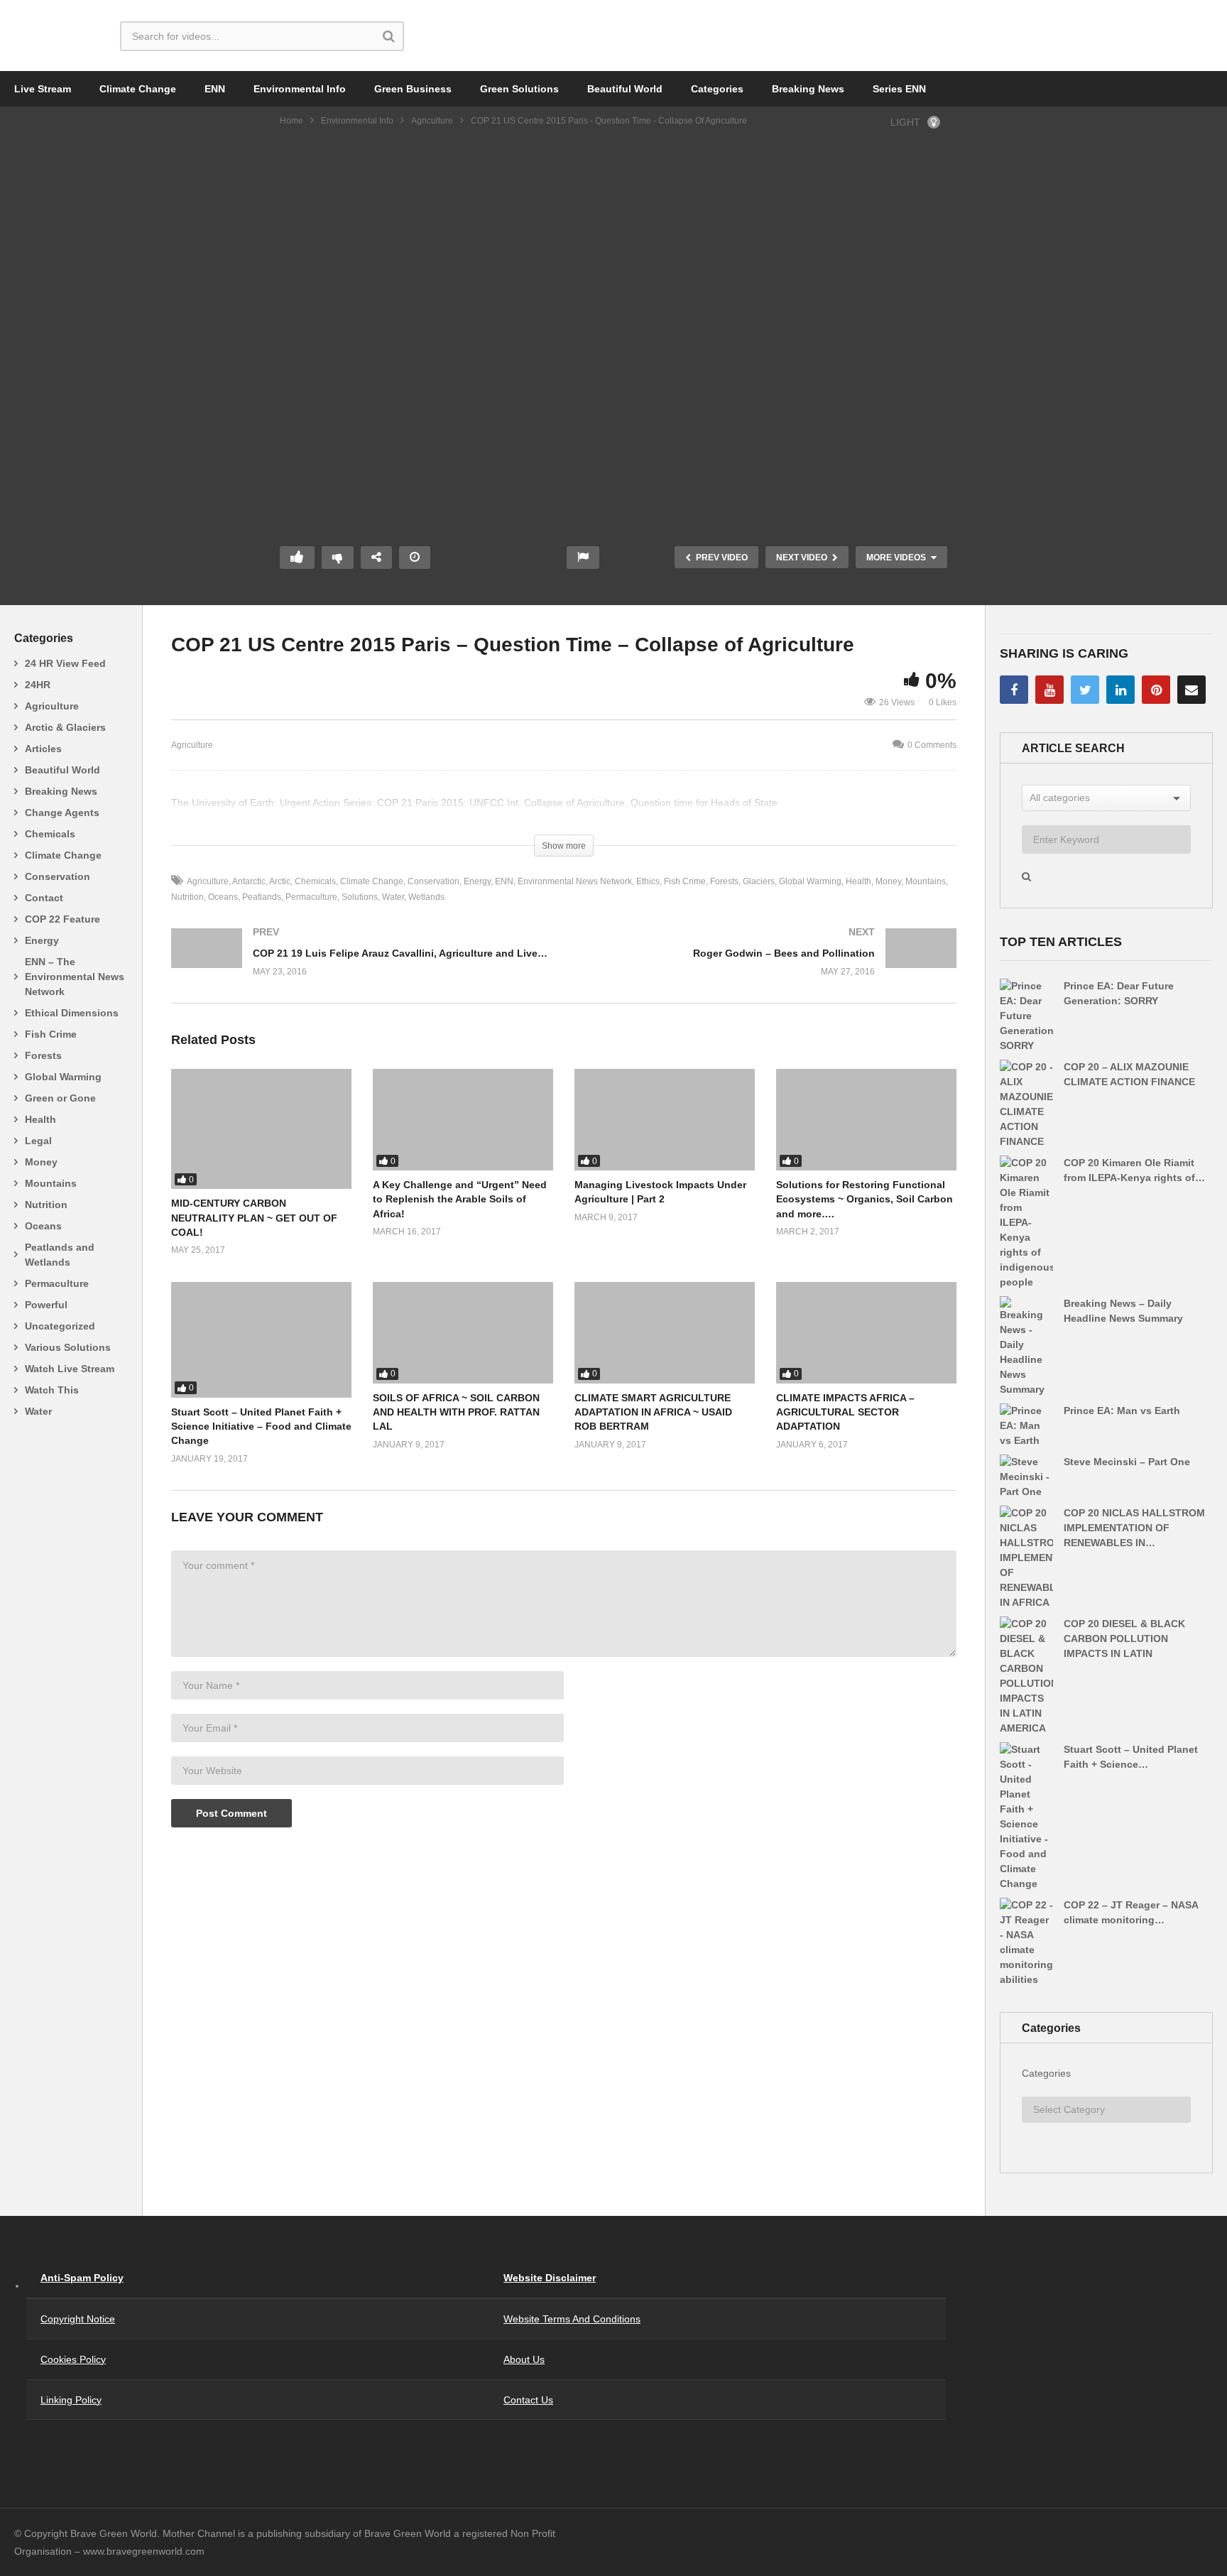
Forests (43, 1055)
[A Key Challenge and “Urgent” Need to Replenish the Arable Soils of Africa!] (463, 1120)
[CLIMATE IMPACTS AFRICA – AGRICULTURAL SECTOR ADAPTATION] (866, 1333)
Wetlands (426, 897)
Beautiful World (625, 89)
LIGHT (905, 122)
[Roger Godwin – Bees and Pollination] (767, 966)
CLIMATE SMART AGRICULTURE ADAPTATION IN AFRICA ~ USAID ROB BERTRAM (653, 1412)
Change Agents (62, 813)
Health (40, 1119)
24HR (38, 685)
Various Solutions (68, 1347)
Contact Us (528, 2400)
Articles (43, 749)
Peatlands (262, 897)
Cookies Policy (73, 2359)
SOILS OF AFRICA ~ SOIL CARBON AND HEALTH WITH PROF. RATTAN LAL (456, 1412)
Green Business (413, 89)
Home (291, 121)
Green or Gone (60, 1098)
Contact (44, 898)
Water (38, 1411)
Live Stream (43, 89)
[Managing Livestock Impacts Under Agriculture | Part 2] (665, 1120)
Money (41, 1162)
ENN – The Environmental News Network (75, 977)
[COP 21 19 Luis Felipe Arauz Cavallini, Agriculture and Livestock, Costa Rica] (360, 966)
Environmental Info (300, 89)
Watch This (52, 1390)
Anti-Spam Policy (82, 2278)
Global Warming (63, 1077)
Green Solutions (519, 89)
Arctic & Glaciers (65, 727)
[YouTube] (1049, 690)
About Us (524, 2359)
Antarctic (249, 881)
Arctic (280, 881)
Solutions (360, 897)
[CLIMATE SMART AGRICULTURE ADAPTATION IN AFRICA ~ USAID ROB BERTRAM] (665, 1333)
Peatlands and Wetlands (60, 1255)
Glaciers (759, 881)
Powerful (46, 1305)
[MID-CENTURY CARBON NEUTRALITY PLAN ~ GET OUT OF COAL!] (261, 1129)
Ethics (648, 881)
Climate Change (138, 89)
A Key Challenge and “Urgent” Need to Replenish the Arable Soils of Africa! (460, 1199)
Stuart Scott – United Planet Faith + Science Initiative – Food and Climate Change (261, 1426)
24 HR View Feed (65, 663)
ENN (215, 89)
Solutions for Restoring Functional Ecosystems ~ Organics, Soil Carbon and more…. (865, 1199)
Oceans (43, 1226)
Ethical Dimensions (72, 1013)
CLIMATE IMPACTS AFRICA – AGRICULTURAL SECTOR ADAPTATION (845, 1412)
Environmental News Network (575, 881)
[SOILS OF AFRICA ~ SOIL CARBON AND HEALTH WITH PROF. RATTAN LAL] (463, 1333)
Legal (38, 1141)
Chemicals (50, 834)
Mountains (51, 1183)
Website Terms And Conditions (572, 2319)
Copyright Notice (78, 2319)
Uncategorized (60, 1326)
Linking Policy (71, 2400)
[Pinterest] (1156, 690)
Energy (42, 940)
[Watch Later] (415, 558)
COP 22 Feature (62, 919)
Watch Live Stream (70, 1369)
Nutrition (46, 1205)
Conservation (58, 876)
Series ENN (899, 89)
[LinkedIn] (1120, 690)
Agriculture (432, 121)
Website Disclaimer (550, 2278)
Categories (717, 89)
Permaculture (57, 1283)
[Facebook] (1014, 690)
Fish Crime (51, 1034)
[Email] (1191, 690)
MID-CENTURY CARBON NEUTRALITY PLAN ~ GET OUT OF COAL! (254, 1218)
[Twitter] (1085, 690)
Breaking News (808, 89)
